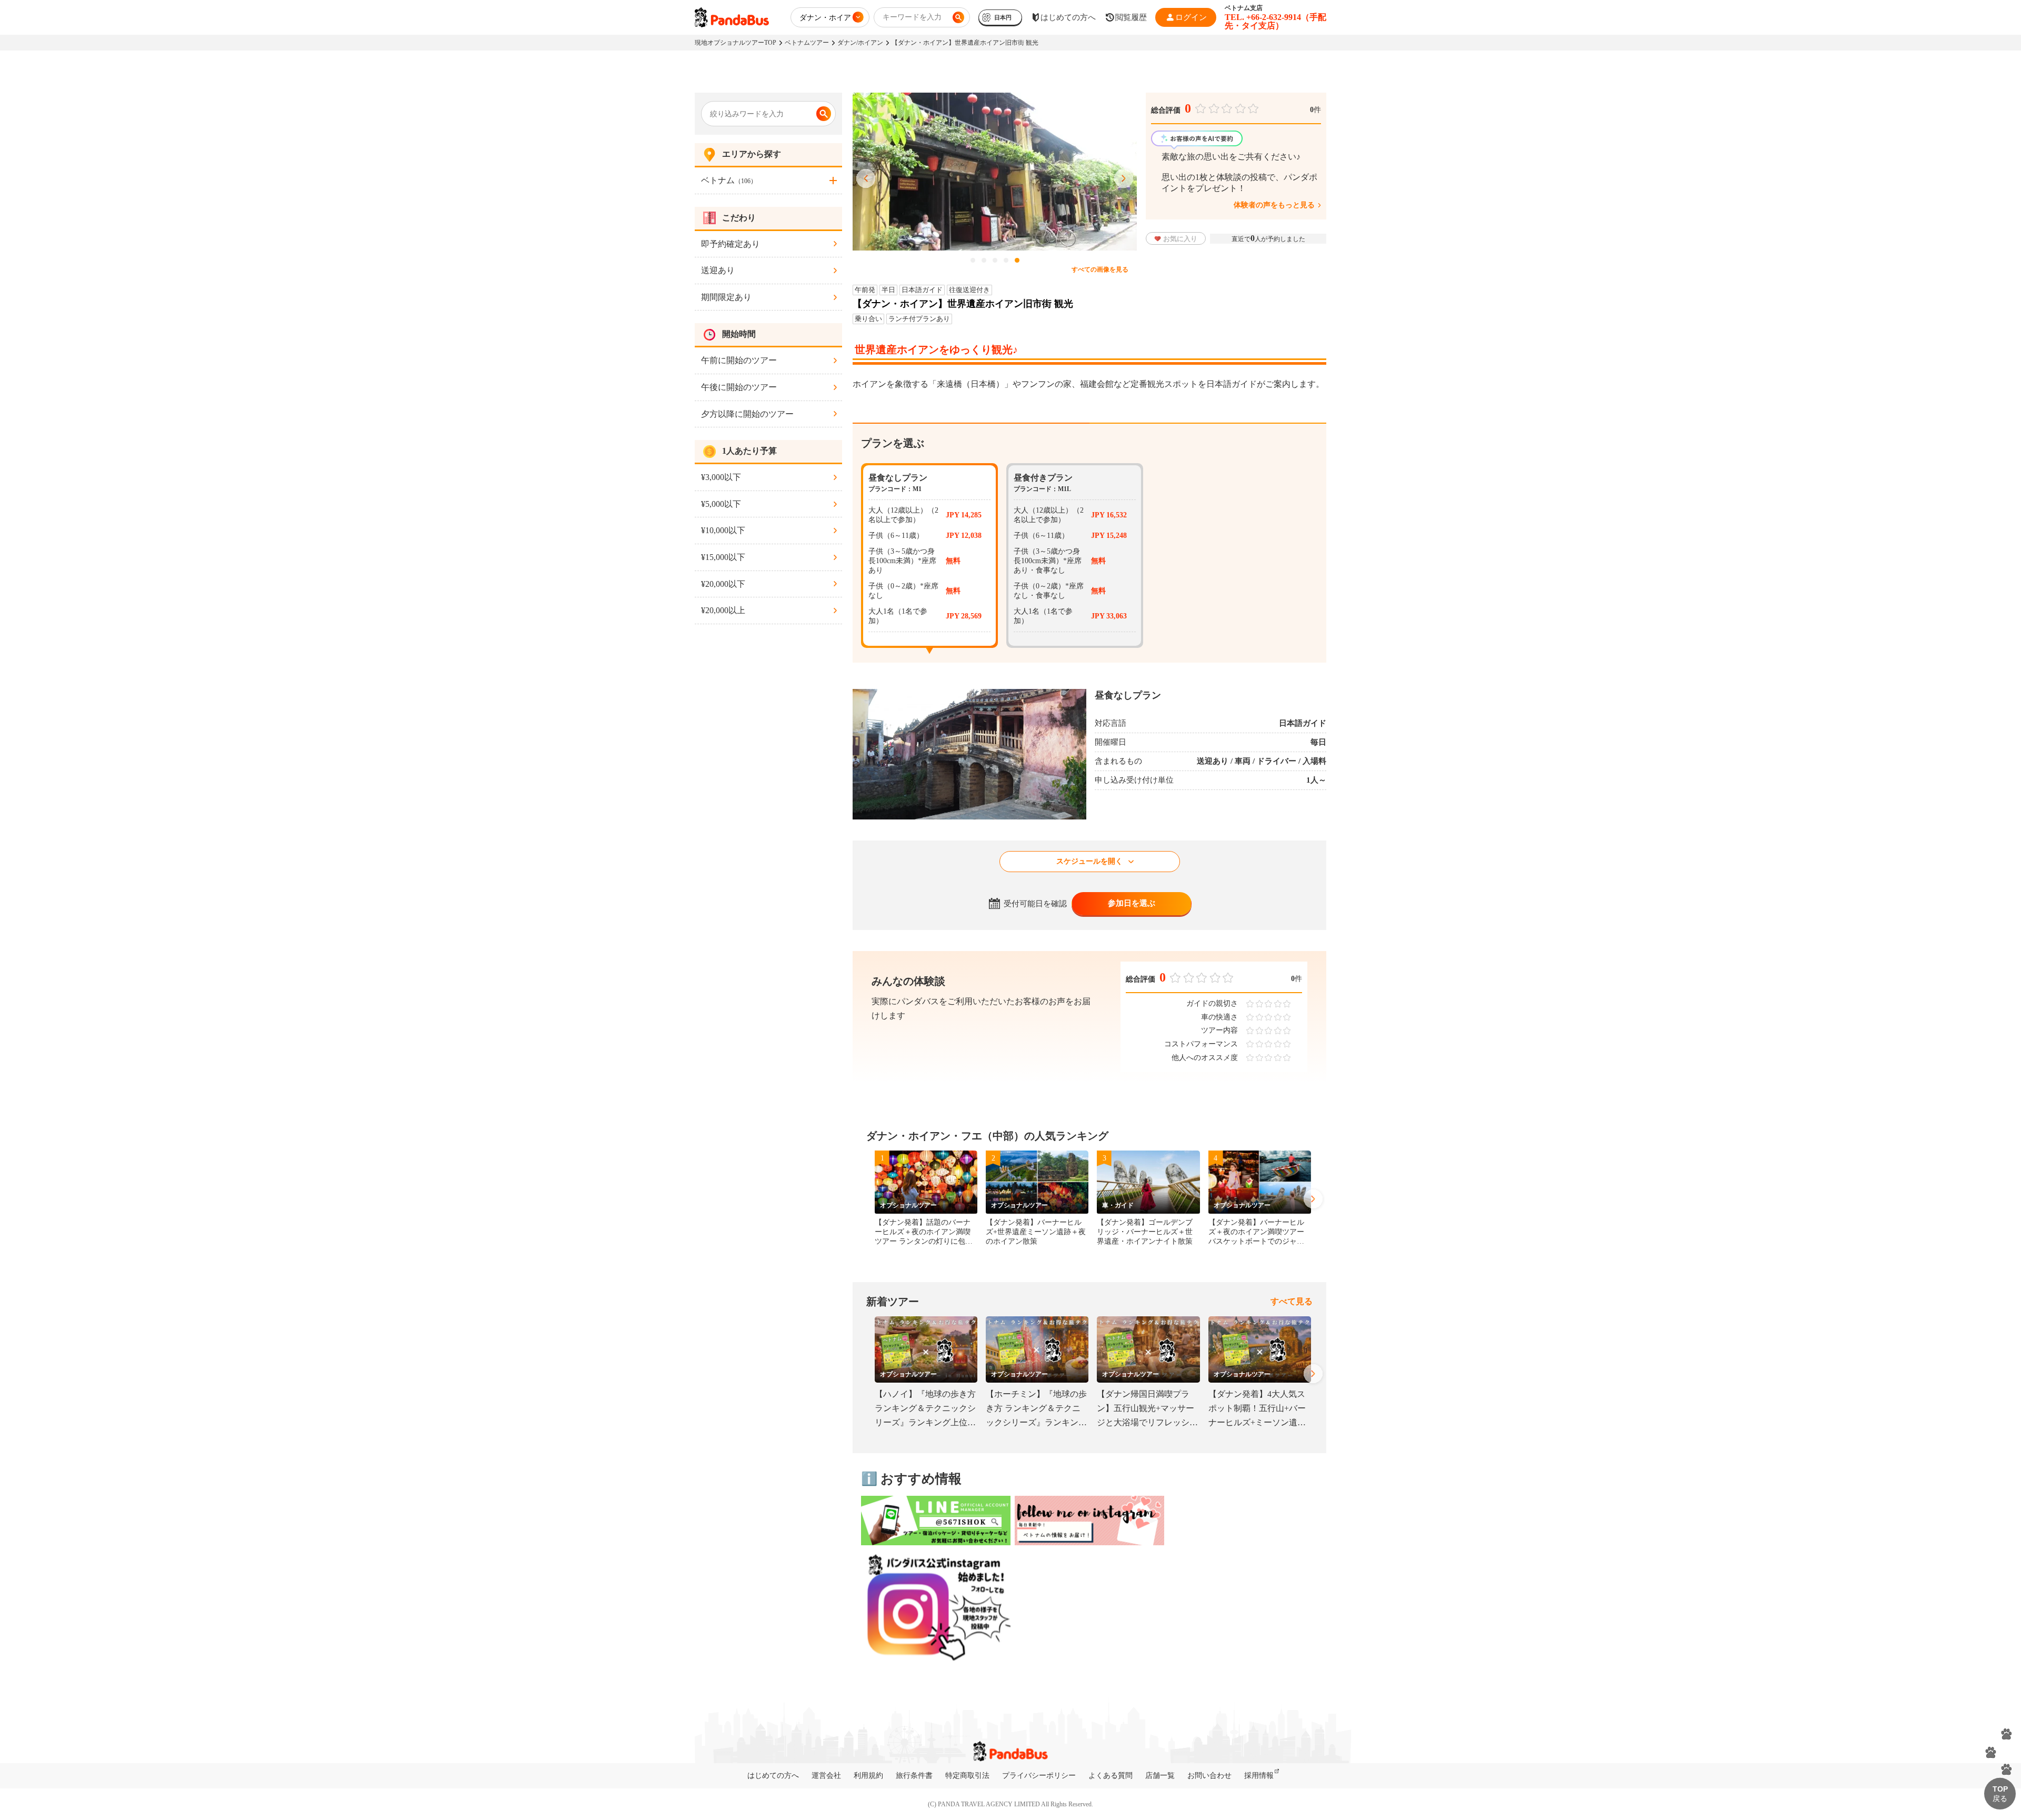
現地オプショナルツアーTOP (736, 43)
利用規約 (868, 1776)
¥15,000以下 (723, 557)
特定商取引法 (967, 1776)
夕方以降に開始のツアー (747, 414)
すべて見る (1292, 1301)
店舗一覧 (1160, 1776)
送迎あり (718, 270)
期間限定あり (726, 297)
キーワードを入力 (912, 17)
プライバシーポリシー (1039, 1776)
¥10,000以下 (723, 530)
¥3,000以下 (721, 477)
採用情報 (1259, 1776)
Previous (866, 179)
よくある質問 (1110, 1776)
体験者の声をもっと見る (1274, 205)
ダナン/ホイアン (860, 43)
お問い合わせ (1209, 1776)
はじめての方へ (773, 1776)
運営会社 (826, 1776)
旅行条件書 (914, 1776)
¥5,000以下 (721, 504)
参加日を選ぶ (1132, 903)
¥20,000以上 (723, 610)
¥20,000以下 (723, 584)
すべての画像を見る (1100, 269)
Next (1124, 179)
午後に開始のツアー (739, 387)
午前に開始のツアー (739, 360)
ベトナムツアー (807, 43)
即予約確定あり (731, 244)
